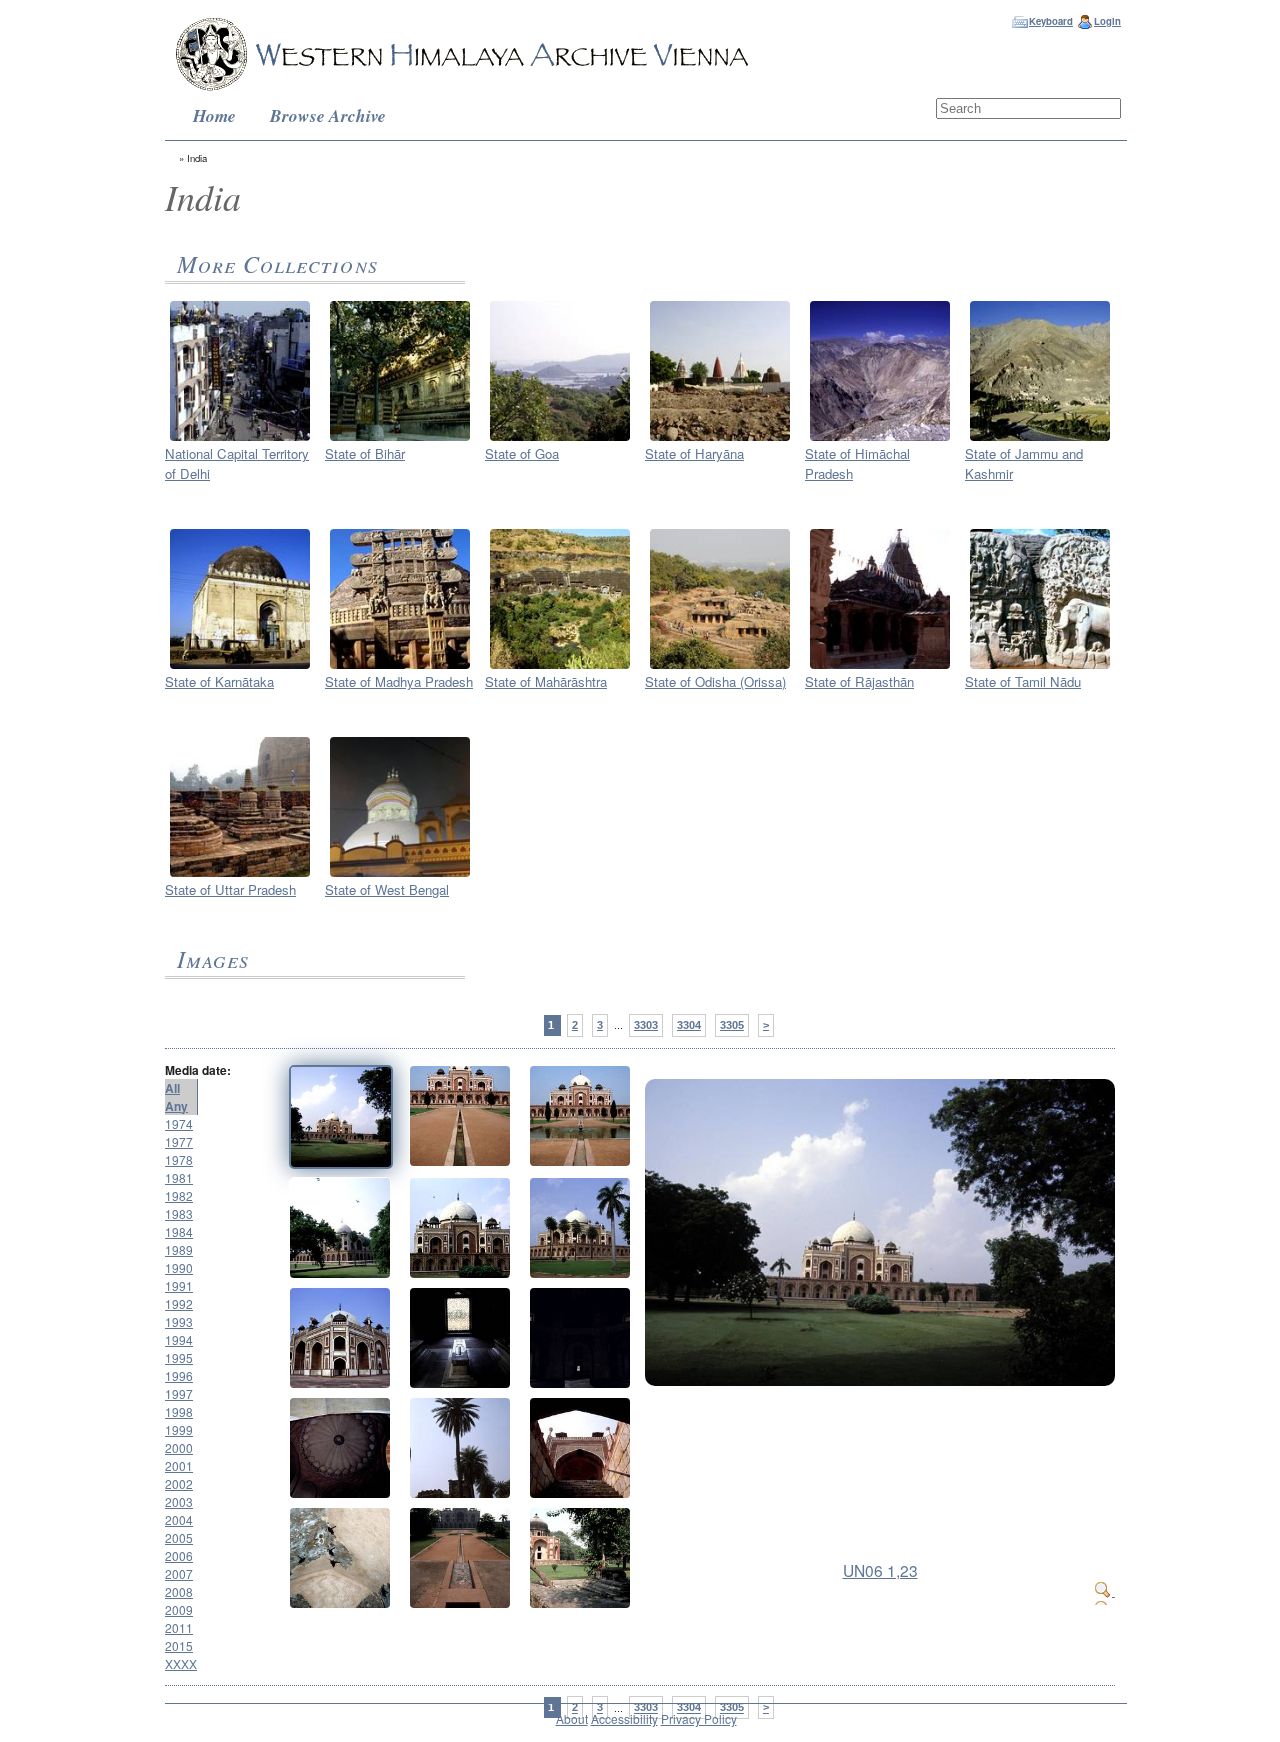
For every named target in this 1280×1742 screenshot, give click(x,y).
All (172, 1088)
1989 (179, 1249)
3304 (689, 1025)
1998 (179, 1411)
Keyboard (1051, 21)
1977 (179, 1141)
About (572, 1718)
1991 (179, 1285)
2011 (179, 1627)
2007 (179, 1573)
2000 (179, 1447)
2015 (179, 1645)
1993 (179, 1321)
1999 (179, 1429)
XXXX (181, 1663)
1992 (179, 1303)
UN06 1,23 (880, 1570)
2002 (179, 1483)
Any (176, 1106)
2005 (179, 1537)
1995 (179, 1357)
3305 (732, 1025)
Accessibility (624, 1718)
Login (1107, 21)
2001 (179, 1465)
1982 (179, 1195)
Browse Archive (328, 115)
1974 (179, 1123)
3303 (646, 1025)
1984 (179, 1231)
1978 (179, 1159)
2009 (179, 1609)
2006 (179, 1555)
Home (214, 115)
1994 (179, 1339)
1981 (179, 1177)
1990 (179, 1267)
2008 (179, 1591)
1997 (179, 1393)
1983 (179, 1213)
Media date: (198, 1070)
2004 (179, 1519)
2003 (179, 1501)
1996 (179, 1375)
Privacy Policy (699, 1718)
